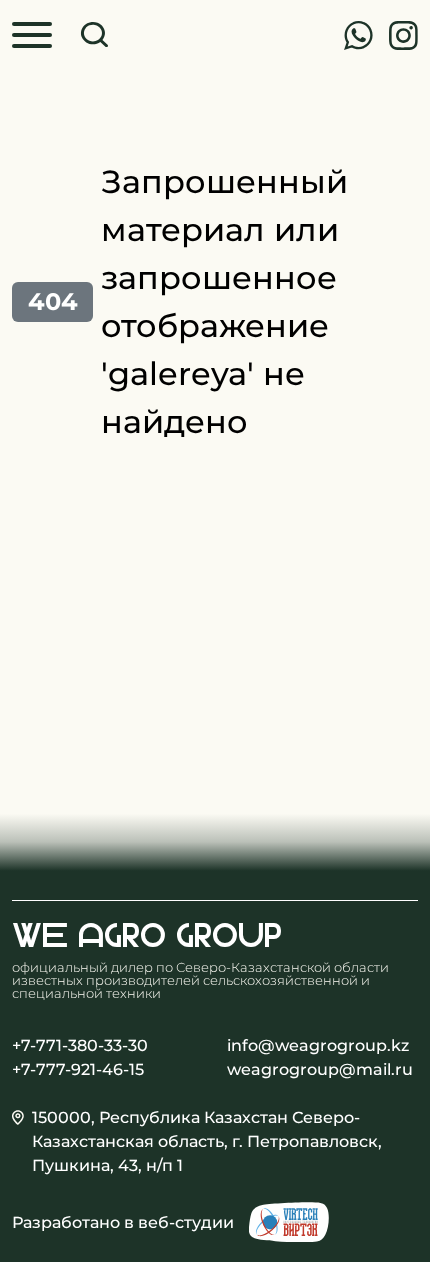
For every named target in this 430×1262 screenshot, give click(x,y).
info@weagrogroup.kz (318, 1045)
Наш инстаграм (403, 35)
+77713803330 (358, 35)
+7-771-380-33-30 (80, 1045)
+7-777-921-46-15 (78, 1069)
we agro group (147, 934)
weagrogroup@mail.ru (320, 1069)
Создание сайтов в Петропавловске (289, 1222)
